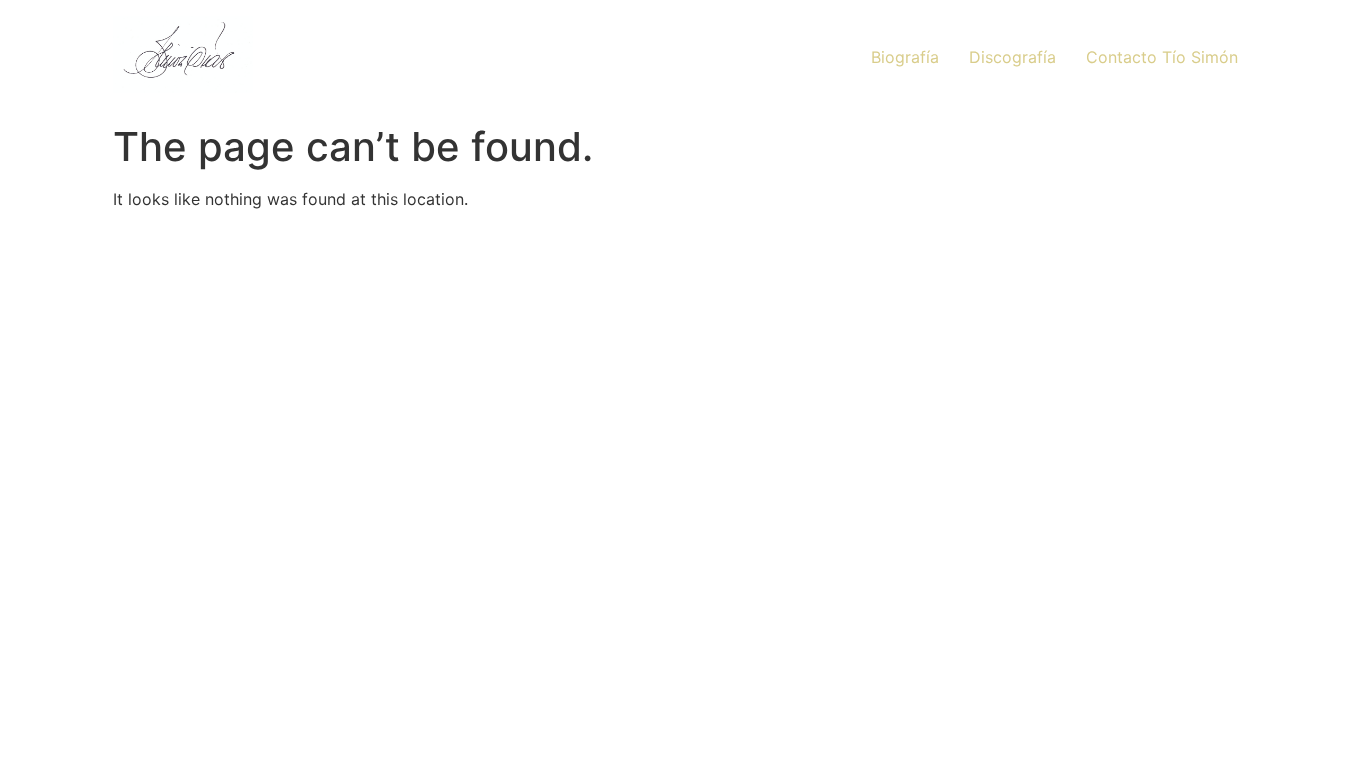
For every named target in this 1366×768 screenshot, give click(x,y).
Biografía (905, 57)
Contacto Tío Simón (1162, 57)
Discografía (1012, 57)
